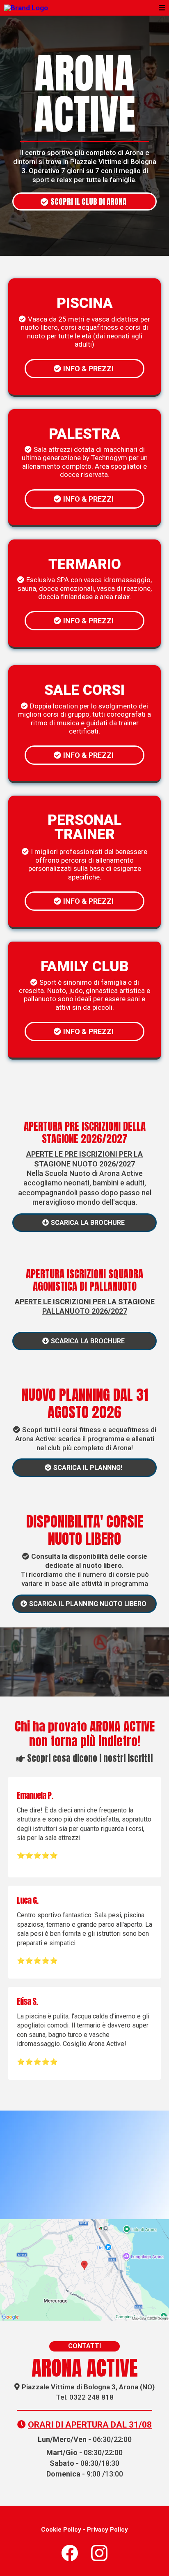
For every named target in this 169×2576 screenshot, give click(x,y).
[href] (84, 2270)
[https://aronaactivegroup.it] (26, 7)
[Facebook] (70, 2553)
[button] (161, 8)
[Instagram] (99, 2553)
